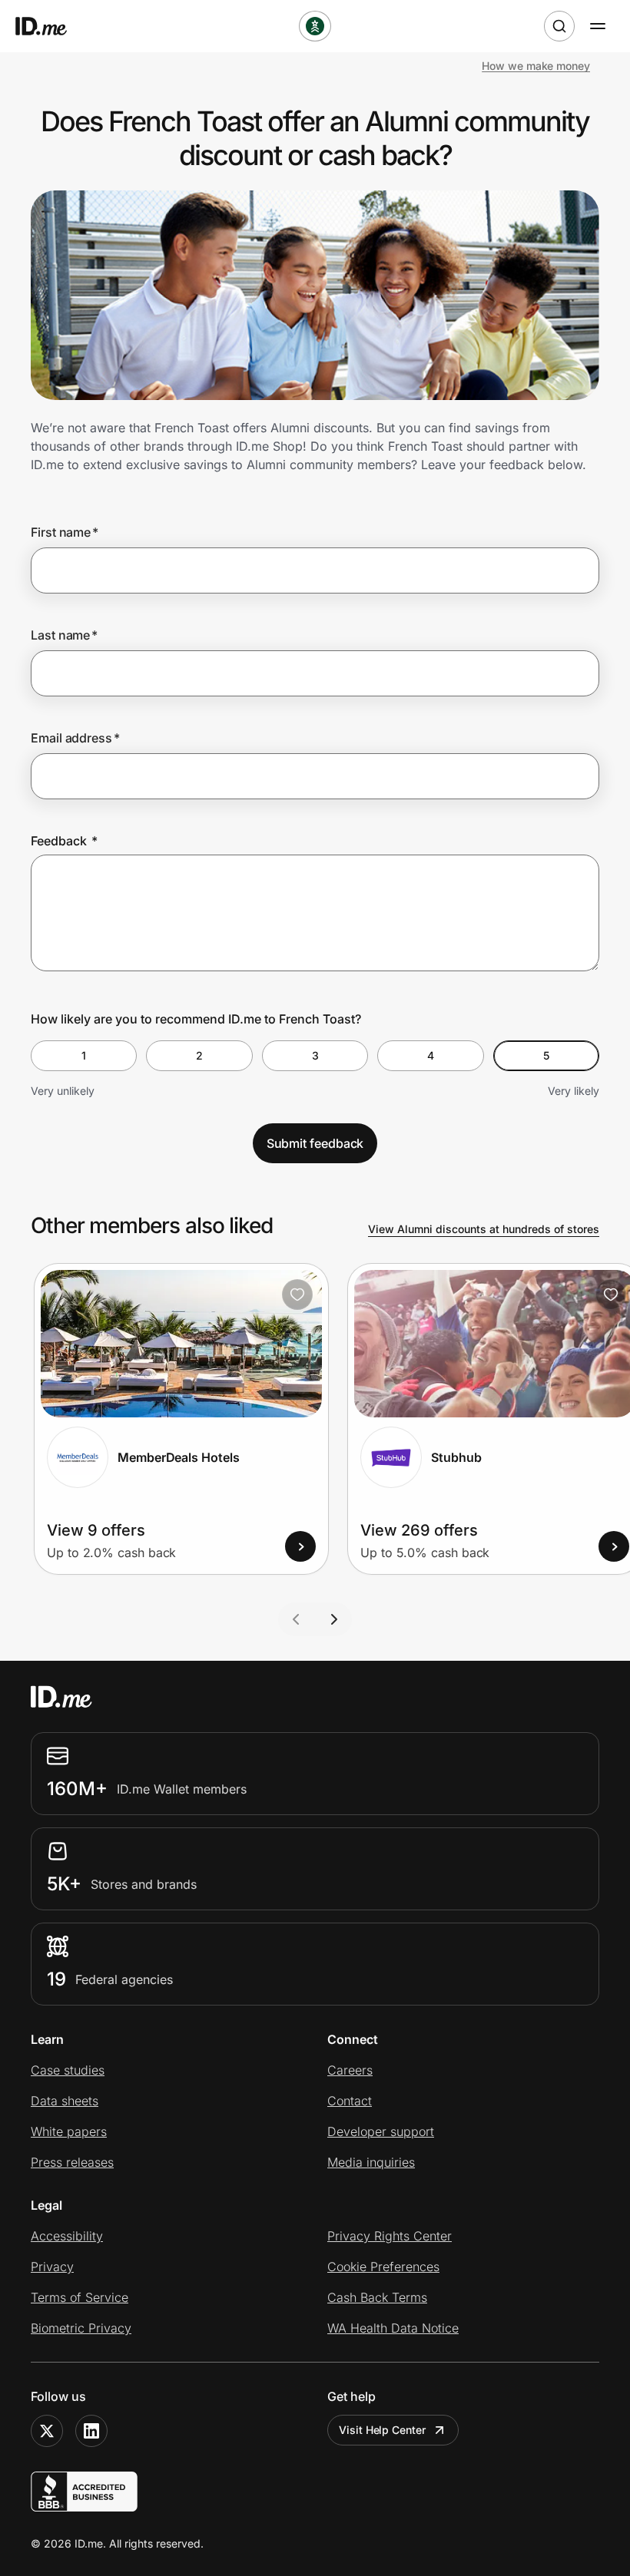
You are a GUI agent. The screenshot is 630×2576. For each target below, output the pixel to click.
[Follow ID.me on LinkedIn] (91, 2431)
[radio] (84, 1056)
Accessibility (67, 2236)
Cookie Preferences (383, 2267)
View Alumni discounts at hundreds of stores (484, 1229)
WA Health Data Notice (393, 2328)
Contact (350, 2101)
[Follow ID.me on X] (47, 2431)
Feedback (64, 841)
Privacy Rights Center (390, 2236)
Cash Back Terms (377, 2297)
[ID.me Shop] (51, 26)
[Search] (559, 26)
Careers (350, 2070)
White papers (69, 2131)
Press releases (72, 2162)
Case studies (68, 2070)
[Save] (297, 1295)
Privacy (52, 2267)
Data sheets (65, 2101)
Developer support (381, 2131)
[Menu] (598, 26)
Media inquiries (371, 2162)
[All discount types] (315, 26)
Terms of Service (80, 2297)
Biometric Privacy (81, 2328)
